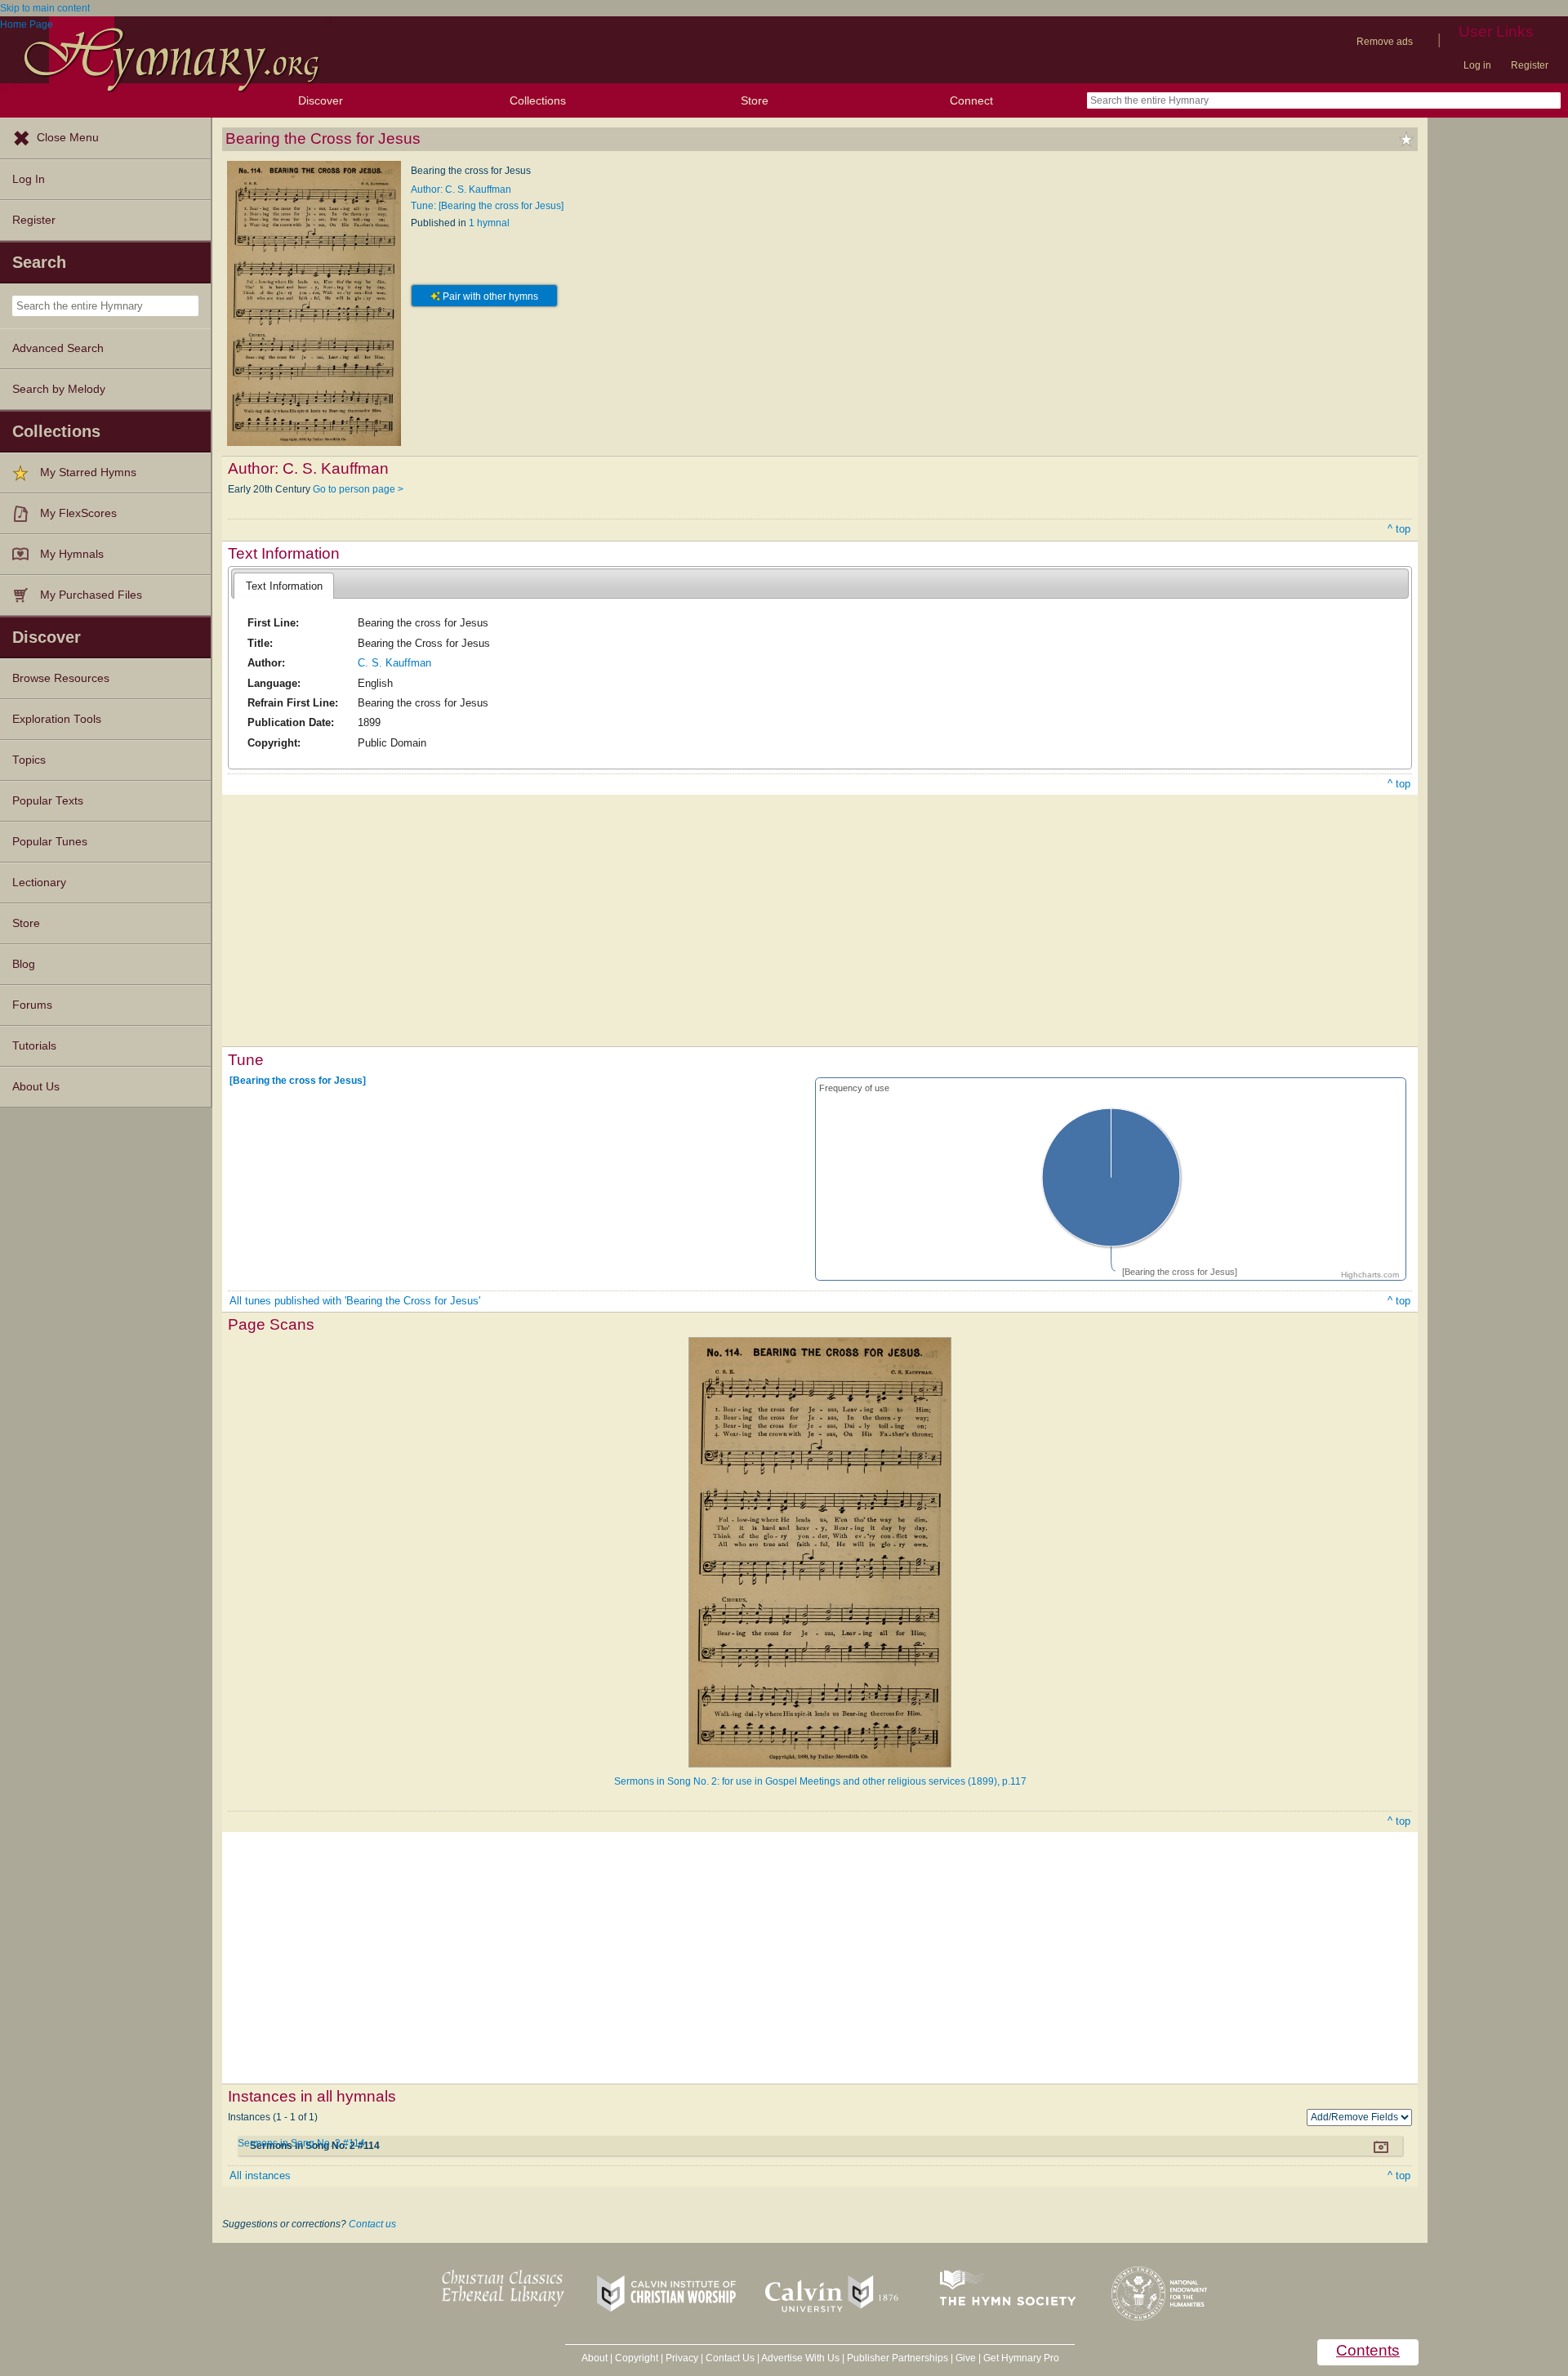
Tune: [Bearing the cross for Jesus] (487, 206)
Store (755, 100)
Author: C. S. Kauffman (461, 189)
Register (1530, 65)
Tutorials (34, 1046)
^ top (1399, 529)
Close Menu (68, 138)
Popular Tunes (50, 842)
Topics (29, 760)
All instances (260, 2175)
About (595, 2358)
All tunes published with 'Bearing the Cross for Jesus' (355, 1301)
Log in (1477, 65)
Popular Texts (48, 801)
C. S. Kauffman (394, 663)
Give (966, 2358)
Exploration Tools (57, 719)
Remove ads (1385, 42)
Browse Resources (61, 678)
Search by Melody (59, 389)
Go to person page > (358, 489)
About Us (36, 1087)
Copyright (637, 2358)
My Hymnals (72, 554)
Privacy (682, 2358)
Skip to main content (45, 8)
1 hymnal (489, 223)
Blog (24, 964)
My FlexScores (78, 513)
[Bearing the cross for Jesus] (298, 1081)
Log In (29, 179)
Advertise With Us (800, 2358)
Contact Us (730, 2358)
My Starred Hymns (88, 473)
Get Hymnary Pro (1021, 2358)
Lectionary (39, 883)
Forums (32, 1005)
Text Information (284, 586)
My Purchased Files (91, 595)
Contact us (372, 2224)
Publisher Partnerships (898, 2358)
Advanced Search (58, 348)
